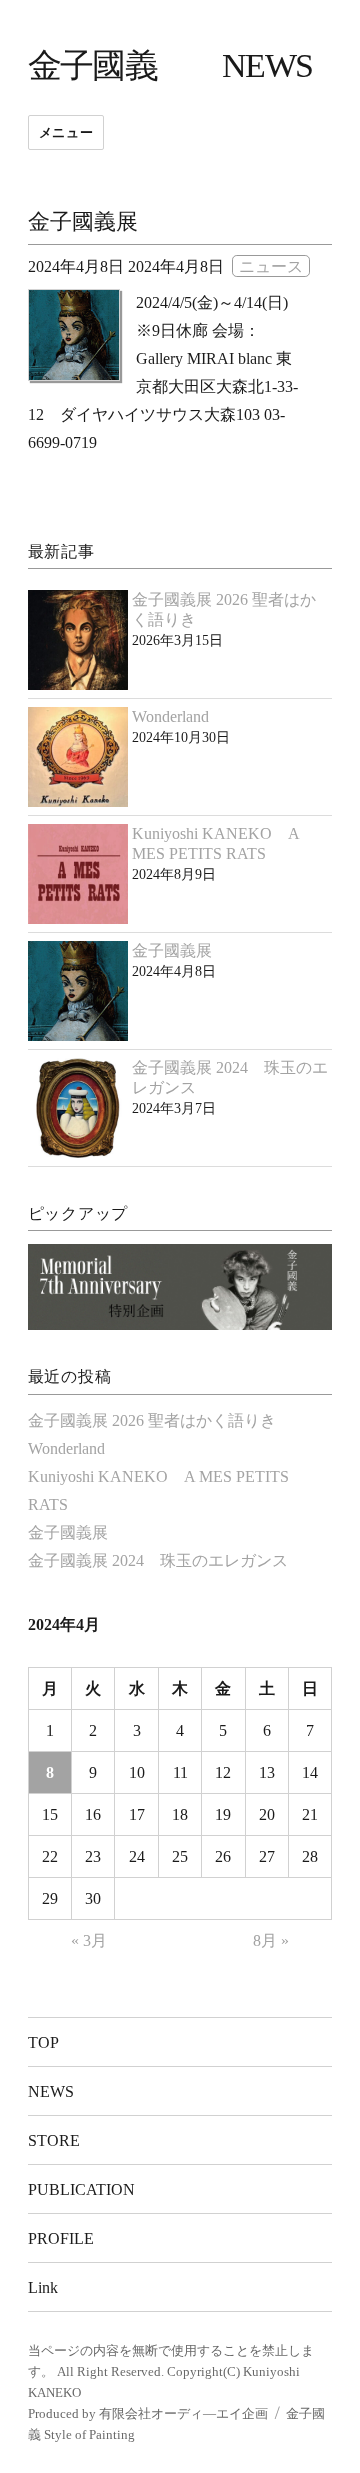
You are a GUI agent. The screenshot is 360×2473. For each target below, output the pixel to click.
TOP (43, 2042)
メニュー (66, 132)
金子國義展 (83, 221)
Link (43, 2287)
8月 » (271, 1940)
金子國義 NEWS (170, 65)
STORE (54, 2140)
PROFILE (61, 2238)
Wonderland (170, 716)
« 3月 (89, 1940)
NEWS (51, 2091)
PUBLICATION (81, 2189)
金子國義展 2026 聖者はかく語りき (152, 1420)
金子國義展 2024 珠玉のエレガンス (158, 1560)
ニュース (271, 266)
